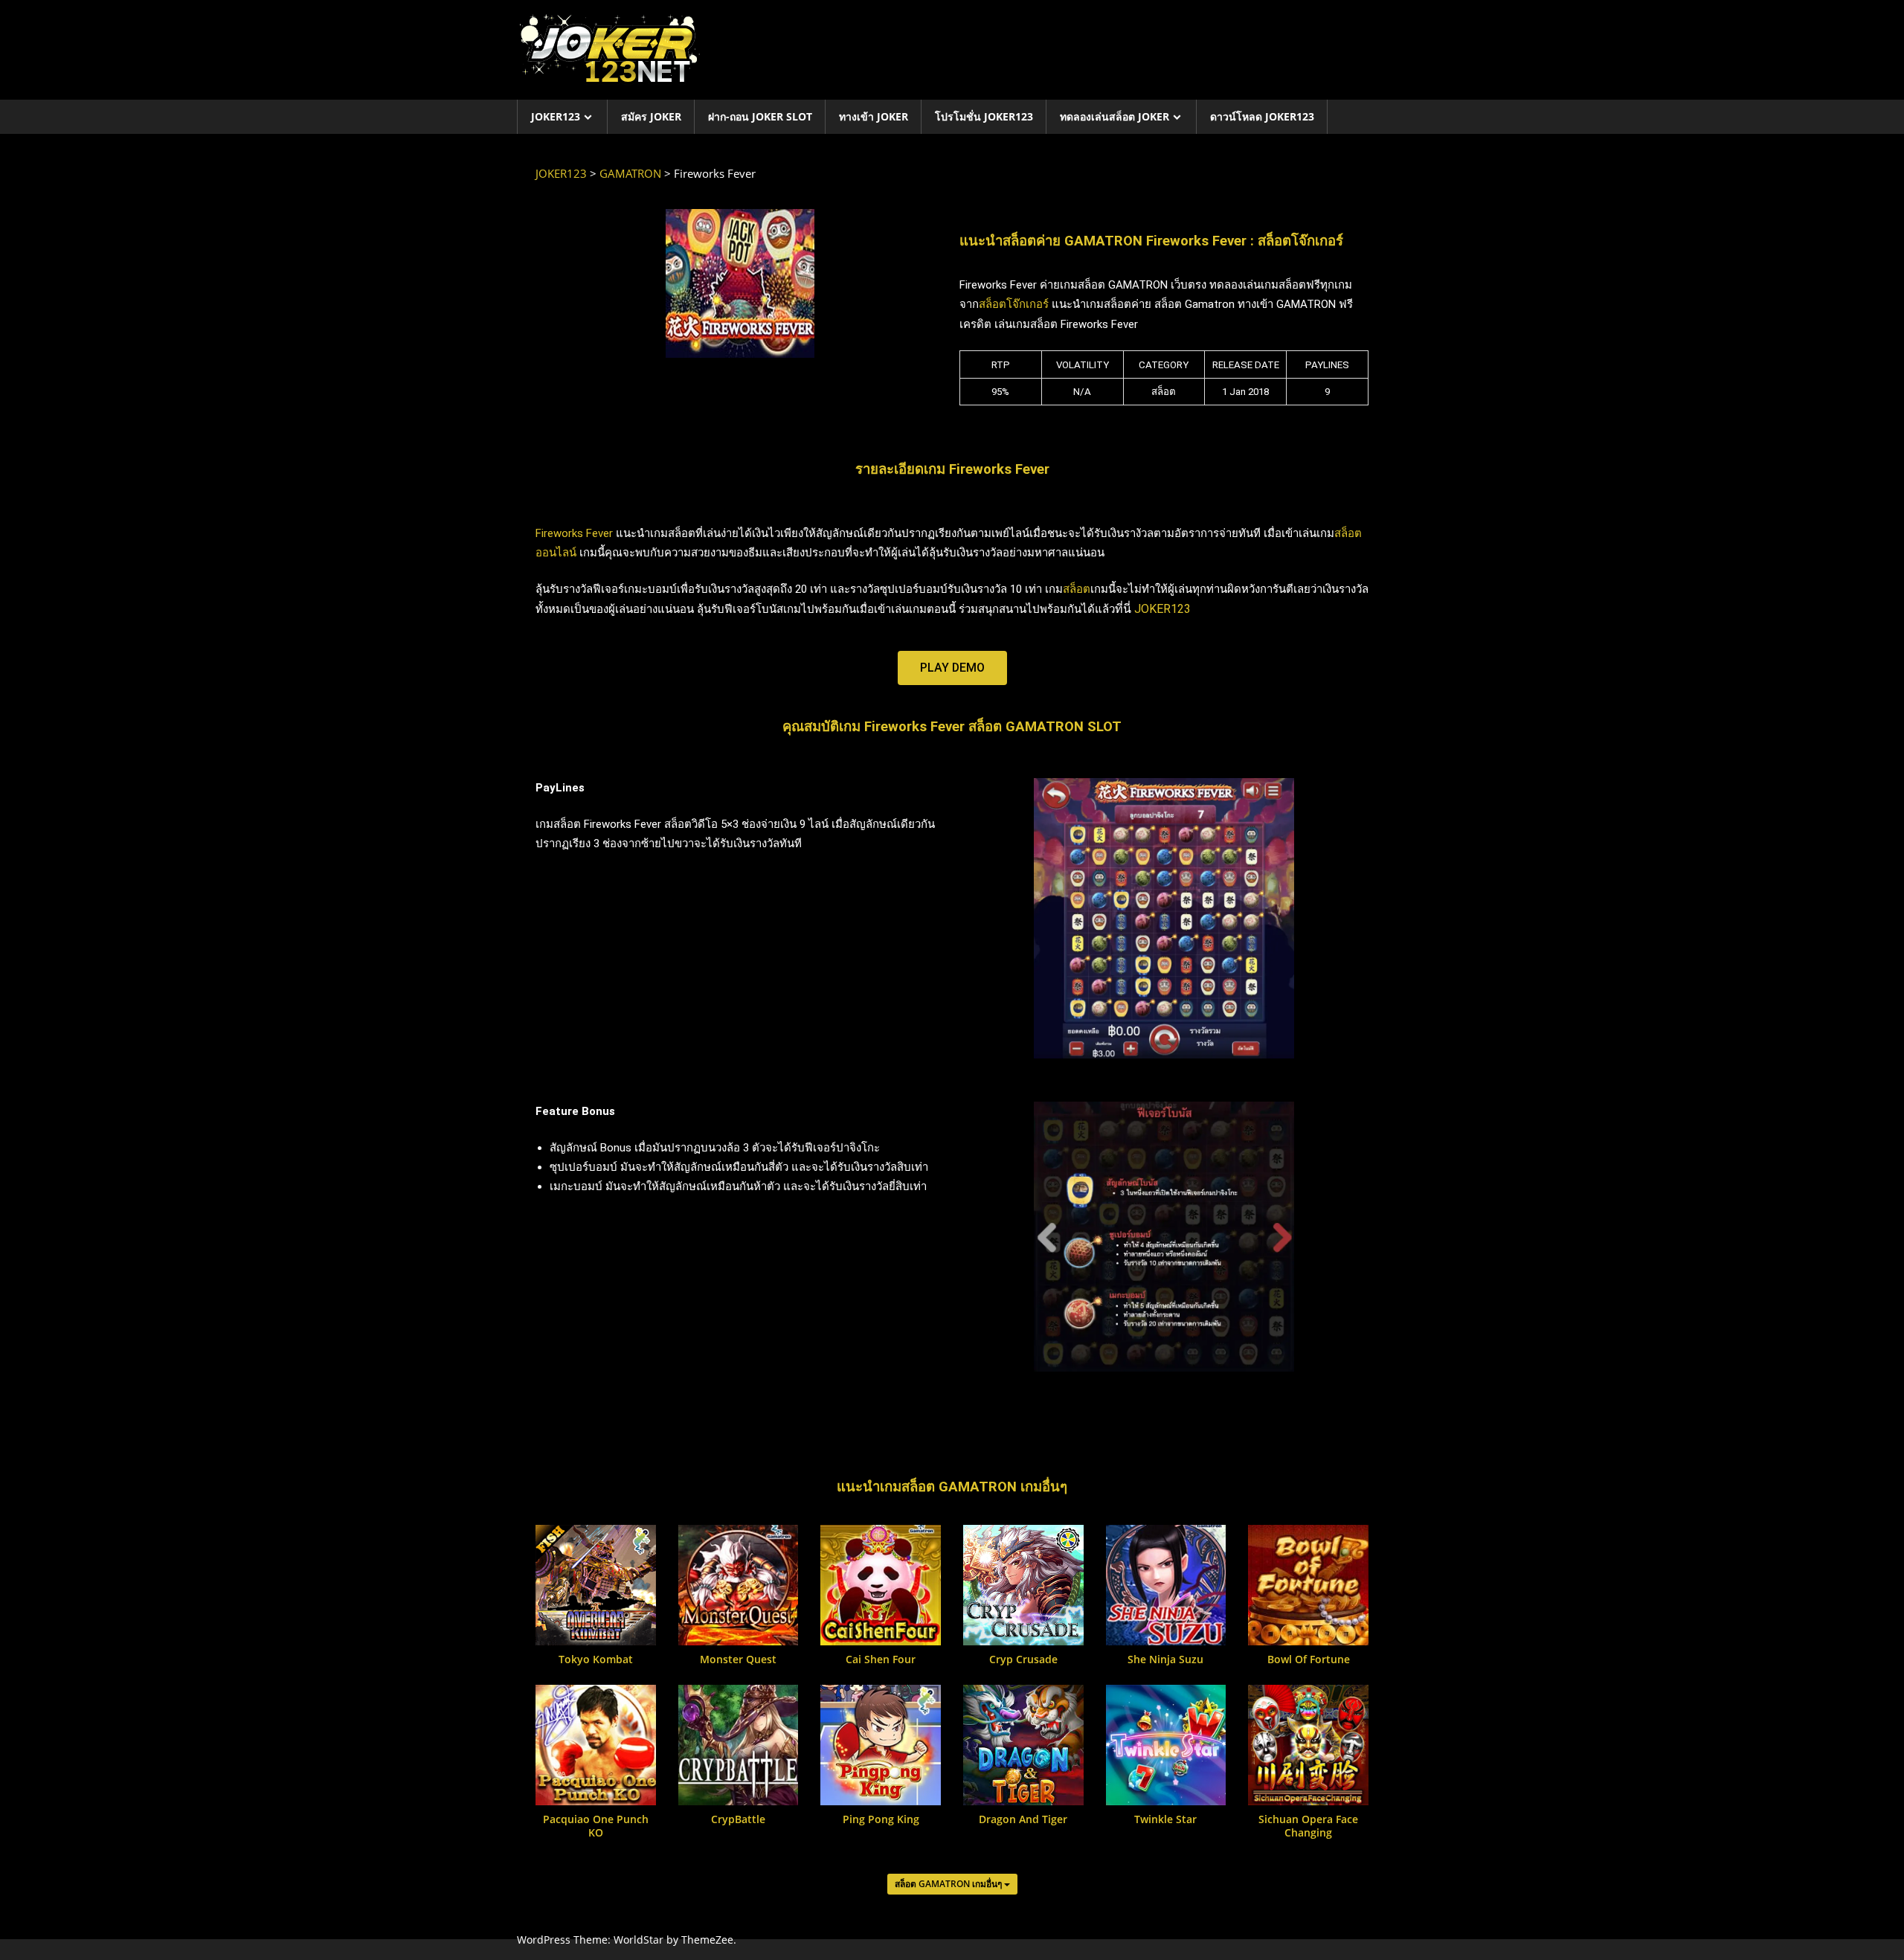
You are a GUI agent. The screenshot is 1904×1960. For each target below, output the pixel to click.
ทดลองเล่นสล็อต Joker (1115, 116)
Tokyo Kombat (596, 1659)
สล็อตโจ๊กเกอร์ (1014, 304)
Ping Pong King (881, 1819)
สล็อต (1077, 589)
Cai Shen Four (881, 1659)
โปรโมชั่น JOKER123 (984, 116)
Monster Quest (738, 1659)
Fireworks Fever (574, 533)
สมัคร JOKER (651, 116)
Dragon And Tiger (1023, 1819)
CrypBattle (738, 1819)
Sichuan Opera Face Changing (1308, 1826)
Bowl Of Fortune (1309, 1659)
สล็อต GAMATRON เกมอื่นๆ (949, 1884)
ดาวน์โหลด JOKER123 (1262, 116)
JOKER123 (556, 116)
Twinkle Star (1165, 1819)
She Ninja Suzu (1165, 1659)
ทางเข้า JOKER (874, 116)
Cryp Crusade (1023, 1659)
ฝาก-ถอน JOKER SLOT (760, 116)
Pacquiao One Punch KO (596, 1826)
